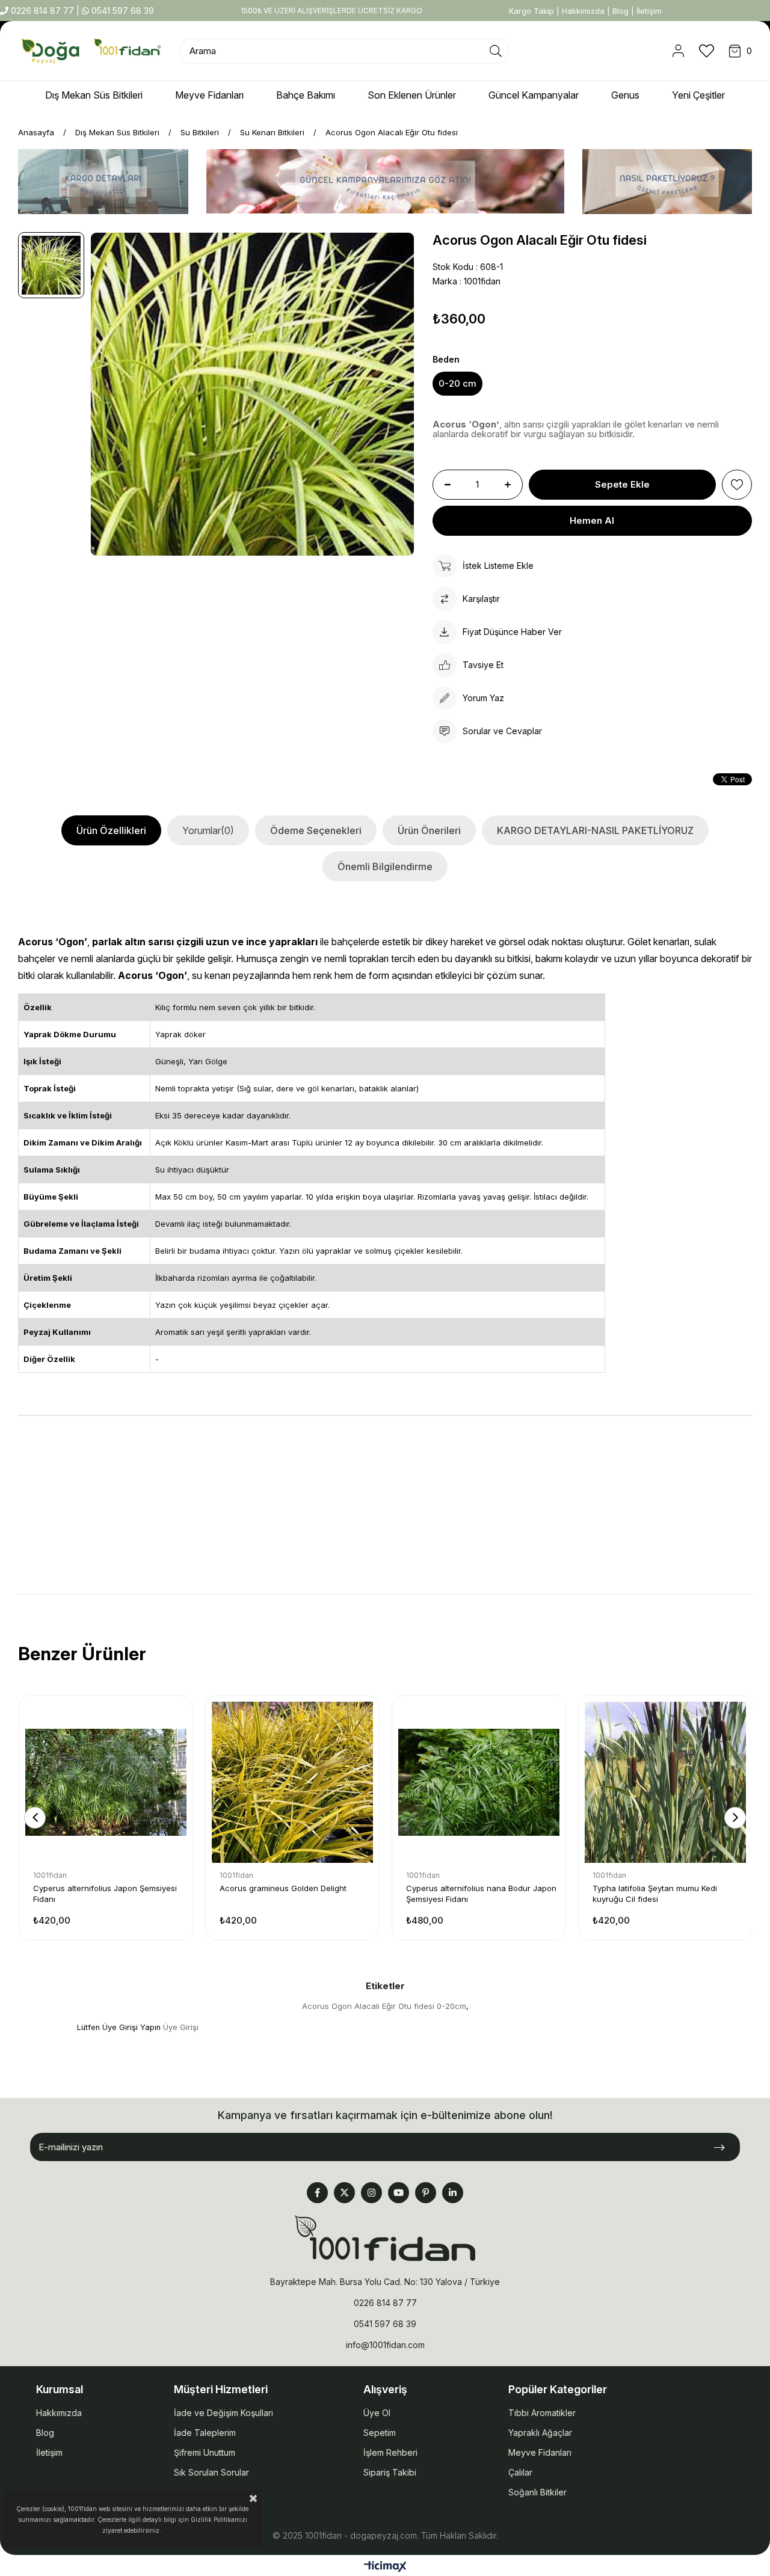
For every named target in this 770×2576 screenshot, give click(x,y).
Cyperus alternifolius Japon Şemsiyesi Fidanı (105, 1894)
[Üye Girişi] (678, 51)
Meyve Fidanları (540, 2452)
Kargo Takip (531, 11)
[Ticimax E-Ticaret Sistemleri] (385, 2567)
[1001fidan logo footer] (385, 2238)
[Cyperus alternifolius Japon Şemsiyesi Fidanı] (106, 1782)
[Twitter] (344, 2193)
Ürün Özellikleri (111, 830)
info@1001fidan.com (385, 2345)
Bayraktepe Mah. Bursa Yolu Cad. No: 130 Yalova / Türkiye (385, 2282)
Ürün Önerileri (429, 830)
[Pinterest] (426, 2193)
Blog (621, 11)
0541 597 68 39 (122, 11)
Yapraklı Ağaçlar (540, 2433)
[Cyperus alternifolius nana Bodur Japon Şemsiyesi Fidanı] (479, 1782)
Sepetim (380, 2433)
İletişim (649, 11)
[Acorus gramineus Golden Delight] (292, 1782)
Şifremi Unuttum (205, 2452)
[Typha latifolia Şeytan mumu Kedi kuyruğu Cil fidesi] (665, 1782)
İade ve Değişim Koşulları (223, 2413)
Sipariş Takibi (390, 2472)
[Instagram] (371, 2193)
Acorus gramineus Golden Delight (283, 1888)
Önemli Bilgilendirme (385, 866)
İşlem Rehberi (390, 2452)
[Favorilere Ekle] (737, 485)
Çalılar (520, 2472)
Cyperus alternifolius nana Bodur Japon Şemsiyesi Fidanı (481, 1894)
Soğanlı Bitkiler (537, 2492)
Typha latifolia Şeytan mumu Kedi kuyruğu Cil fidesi (655, 1894)
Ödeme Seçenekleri (316, 830)
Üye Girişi (181, 2027)
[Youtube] (399, 2193)
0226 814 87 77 (42, 11)
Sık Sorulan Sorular (211, 2472)
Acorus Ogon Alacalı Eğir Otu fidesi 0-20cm (384, 2006)
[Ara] (496, 51)
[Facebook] (317, 2193)
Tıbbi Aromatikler (542, 2413)
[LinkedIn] (453, 2193)
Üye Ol (377, 2413)
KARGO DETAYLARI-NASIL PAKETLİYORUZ (595, 830)
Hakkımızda (583, 11)
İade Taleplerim (205, 2433)
